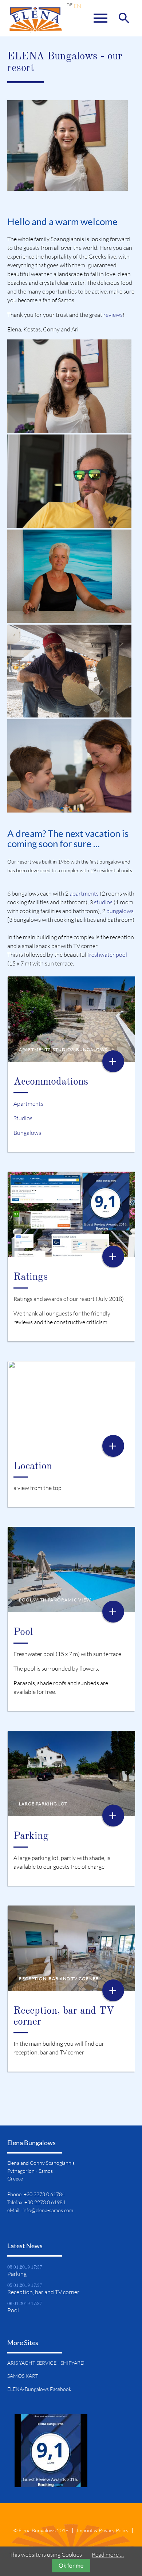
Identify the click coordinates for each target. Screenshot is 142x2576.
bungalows (120, 911)
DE (70, 5)
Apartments (28, 1104)
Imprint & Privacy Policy (103, 2530)
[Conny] (69, 618)
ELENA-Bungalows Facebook (39, 2389)
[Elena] (69, 428)
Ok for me (71, 2565)
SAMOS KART (23, 2376)
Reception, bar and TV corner (43, 2292)
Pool (23, 1632)
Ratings (31, 1277)
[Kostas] (69, 523)
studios (103, 902)
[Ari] (69, 713)
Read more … (108, 2555)
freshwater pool (107, 955)
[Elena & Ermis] (69, 808)
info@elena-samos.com (48, 2210)
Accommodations (51, 1082)
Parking (31, 1836)
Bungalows (27, 1133)
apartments (84, 893)
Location (33, 1467)
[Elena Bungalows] (35, 22)
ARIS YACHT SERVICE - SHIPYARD (46, 2363)
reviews (113, 315)
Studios (23, 1118)
